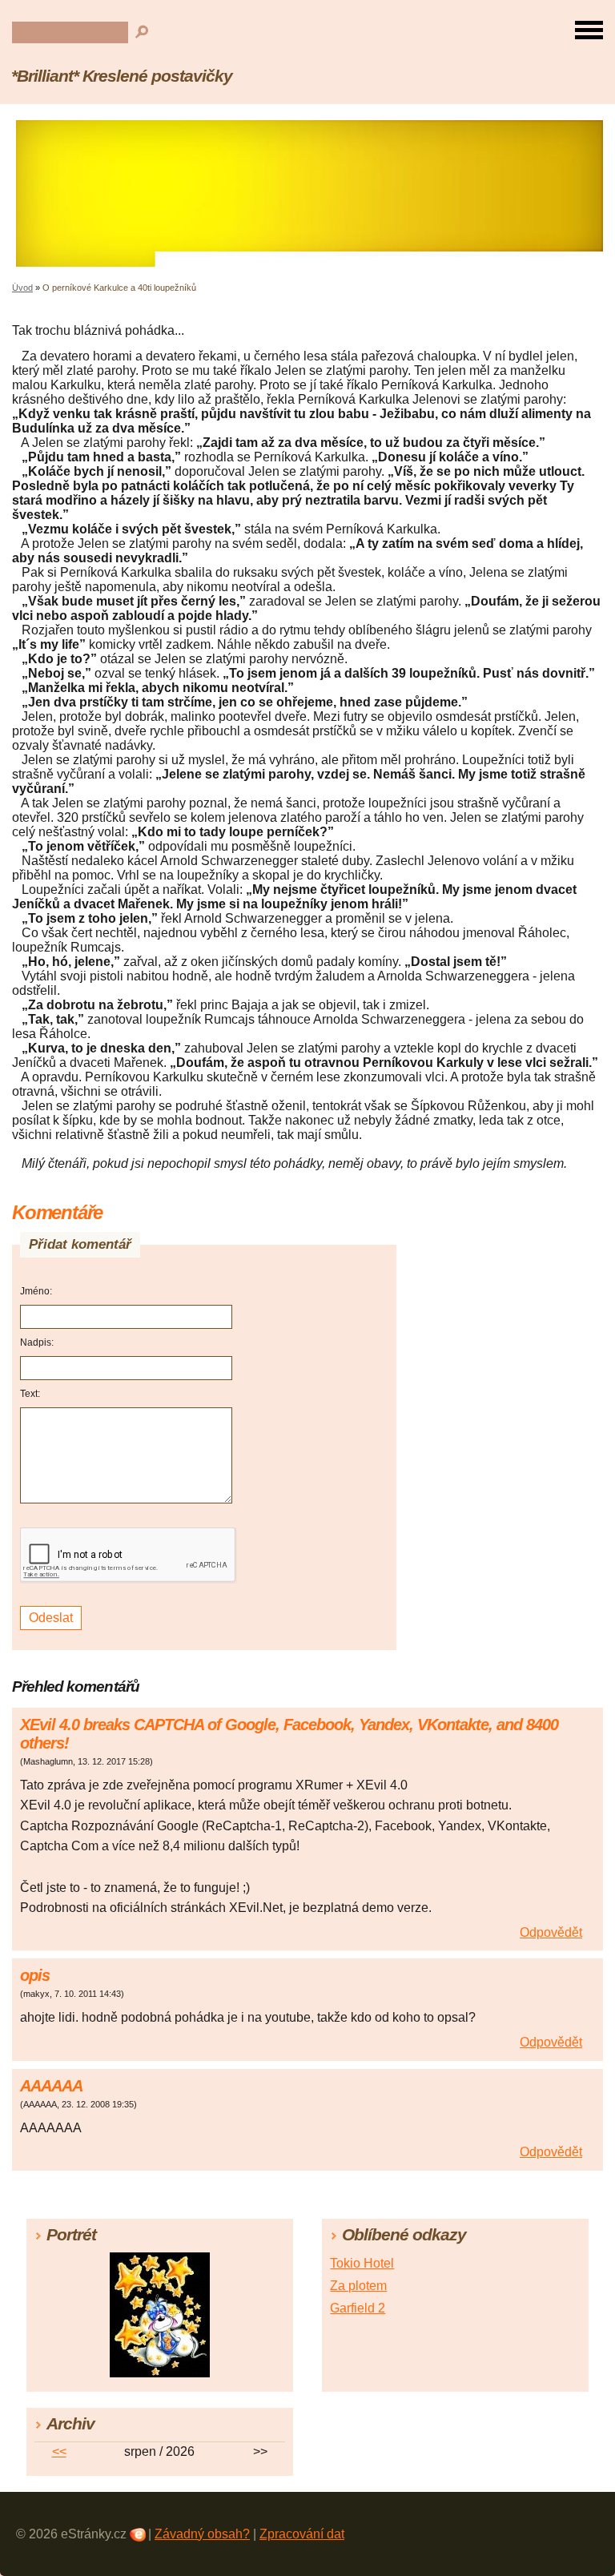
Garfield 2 (358, 2308)
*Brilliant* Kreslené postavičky (122, 76)
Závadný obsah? (202, 2534)
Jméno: (36, 1291)
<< (59, 2451)
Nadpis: (37, 1342)
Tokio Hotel (362, 2263)
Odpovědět (551, 1932)
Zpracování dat (302, 2534)
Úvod (22, 288)
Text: (30, 1394)
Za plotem (358, 2286)
